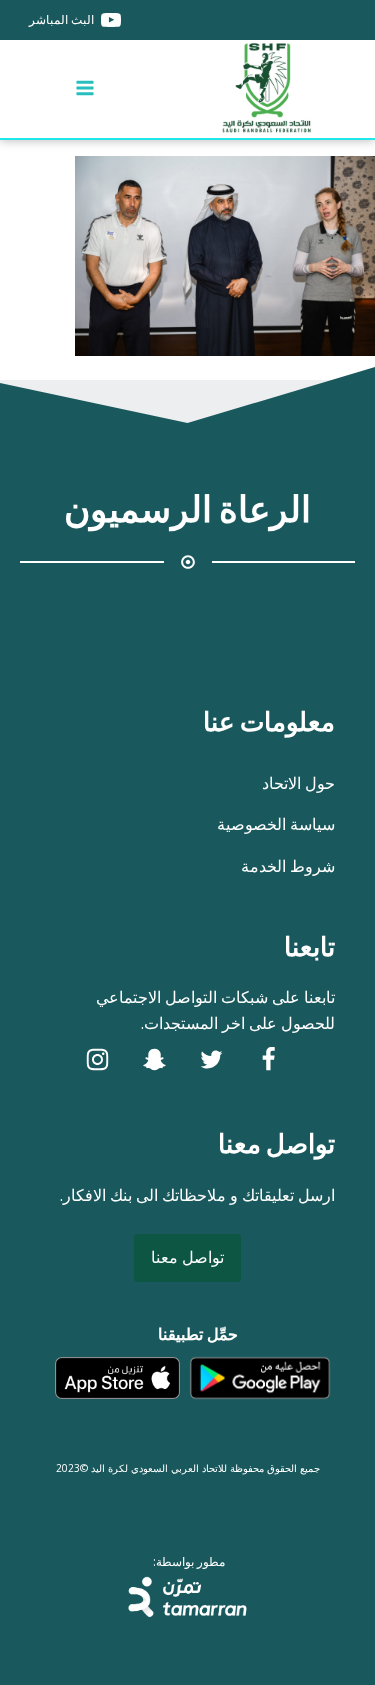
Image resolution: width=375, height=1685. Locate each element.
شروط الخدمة (288, 866)
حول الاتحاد (298, 783)
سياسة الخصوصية (276, 824)
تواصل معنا (187, 1257)
